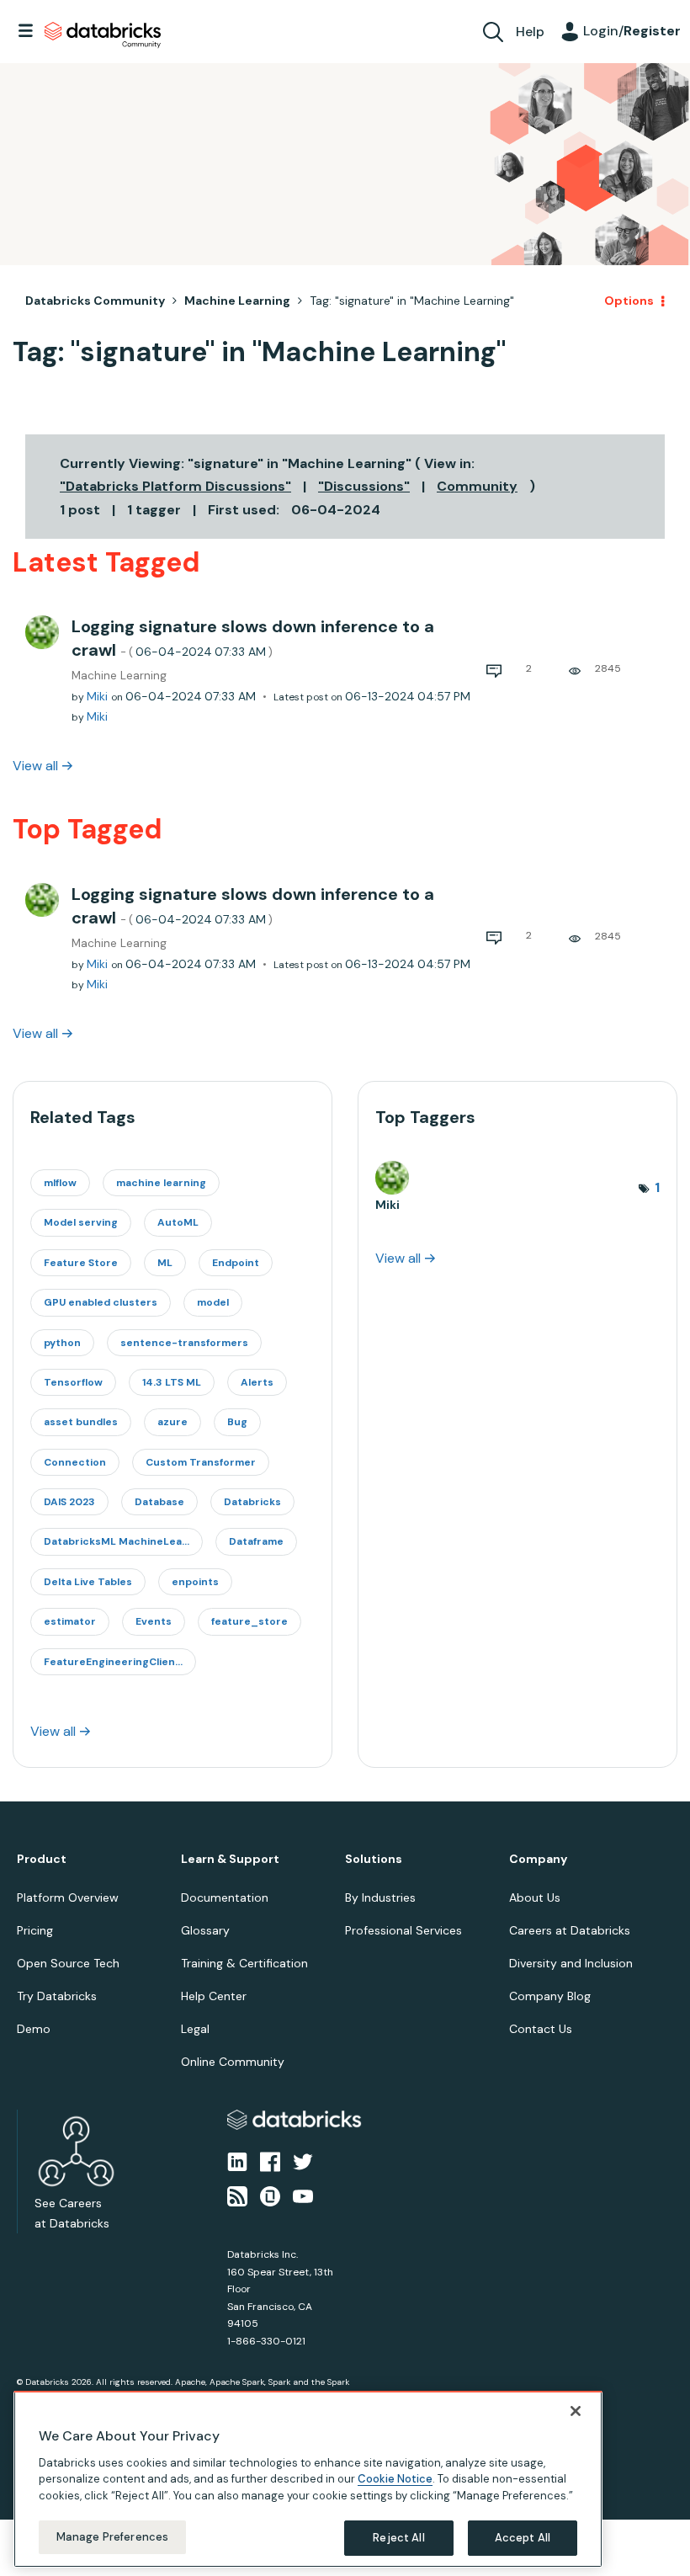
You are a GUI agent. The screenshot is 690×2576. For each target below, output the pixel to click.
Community (477, 486)
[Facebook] (270, 2161)
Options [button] (629, 301)
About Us (535, 1897)
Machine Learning (237, 301)
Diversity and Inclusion (571, 1963)
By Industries (380, 1897)
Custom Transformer (201, 1462)
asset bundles (81, 1422)
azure (172, 1422)
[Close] (576, 2411)
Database (159, 1502)
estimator (70, 1621)
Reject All (398, 2538)
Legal (195, 2029)
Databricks (252, 1502)
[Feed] (237, 2195)
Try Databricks (57, 1996)
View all (35, 766)
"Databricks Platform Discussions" (175, 486)
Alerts (257, 1382)
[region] (308, 2479)
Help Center (214, 1996)
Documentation (225, 1897)
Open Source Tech (68, 1963)
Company (538, 1859)
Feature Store (81, 1263)
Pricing (35, 1930)
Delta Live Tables (88, 1582)
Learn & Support (230, 1859)
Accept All (523, 2538)
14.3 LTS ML (172, 1382)
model (213, 1302)
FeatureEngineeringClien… (113, 1662)
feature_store (249, 1621)
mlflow (60, 1183)
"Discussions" (364, 486)
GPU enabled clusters (101, 1302)
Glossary (205, 1930)
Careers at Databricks (570, 1930)
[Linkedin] (237, 2161)
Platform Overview (68, 1897)
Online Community (233, 2062)
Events (154, 1621)
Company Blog (550, 1996)
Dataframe (256, 1541)
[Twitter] (303, 2161)
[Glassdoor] (270, 2195)
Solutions (374, 1859)
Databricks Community (103, 35)
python (62, 1343)
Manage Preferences (112, 2537)
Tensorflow (73, 1382)
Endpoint (236, 1263)
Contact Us (541, 2029)
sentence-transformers (184, 1343)
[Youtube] (303, 2195)
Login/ (632, 31)
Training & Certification (244, 1963)
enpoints (195, 1582)
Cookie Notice (395, 2479)
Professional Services (403, 1930)
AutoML (178, 1222)
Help (530, 32)
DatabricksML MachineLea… (117, 1541)
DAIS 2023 (69, 1502)
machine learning (161, 1183)
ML (165, 1263)
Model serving (81, 1222)
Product (42, 1859)
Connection (75, 1462)
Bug (237, 1422)
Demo (34, 2029)
